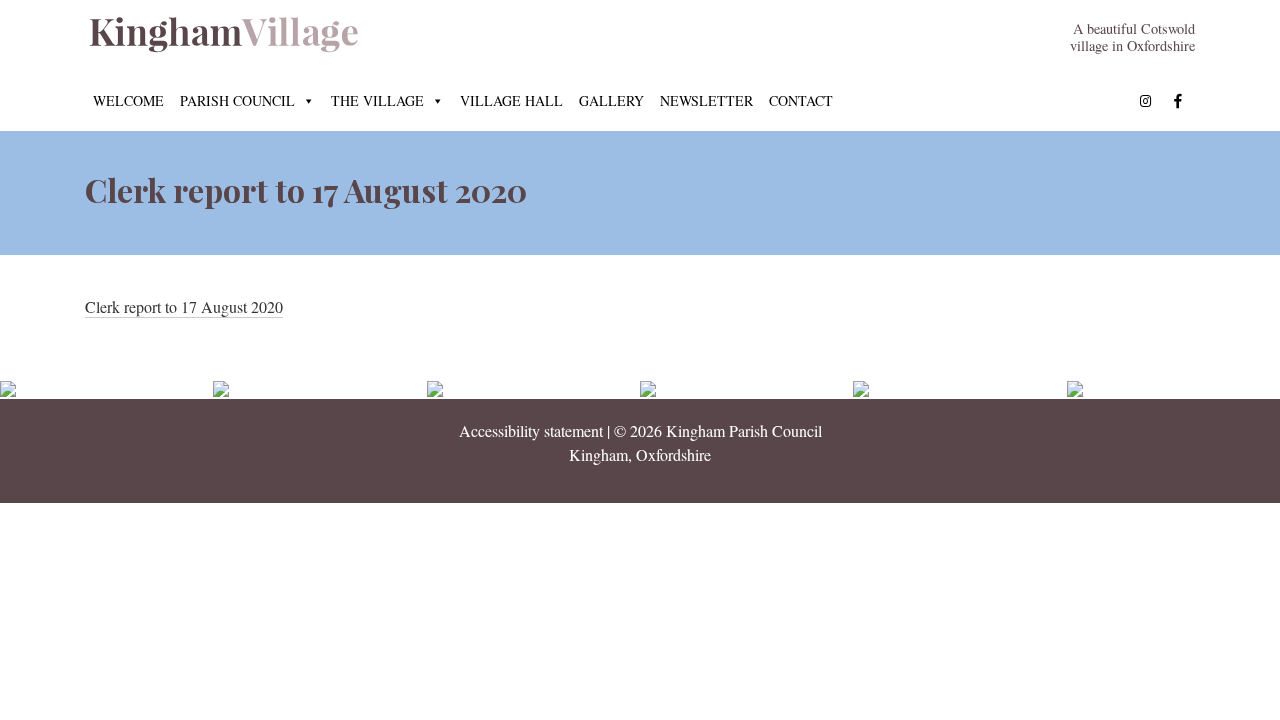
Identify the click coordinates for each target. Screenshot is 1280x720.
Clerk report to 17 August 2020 (184, 306)
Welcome (128, 100)
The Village (377, 100)
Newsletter (706, 100)
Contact (801, 100)
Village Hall (511, 100)
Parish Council (237, 100)
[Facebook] (1178, 101)
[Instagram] (1146, 101)
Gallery (611, 100)
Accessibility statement (531, 430)
